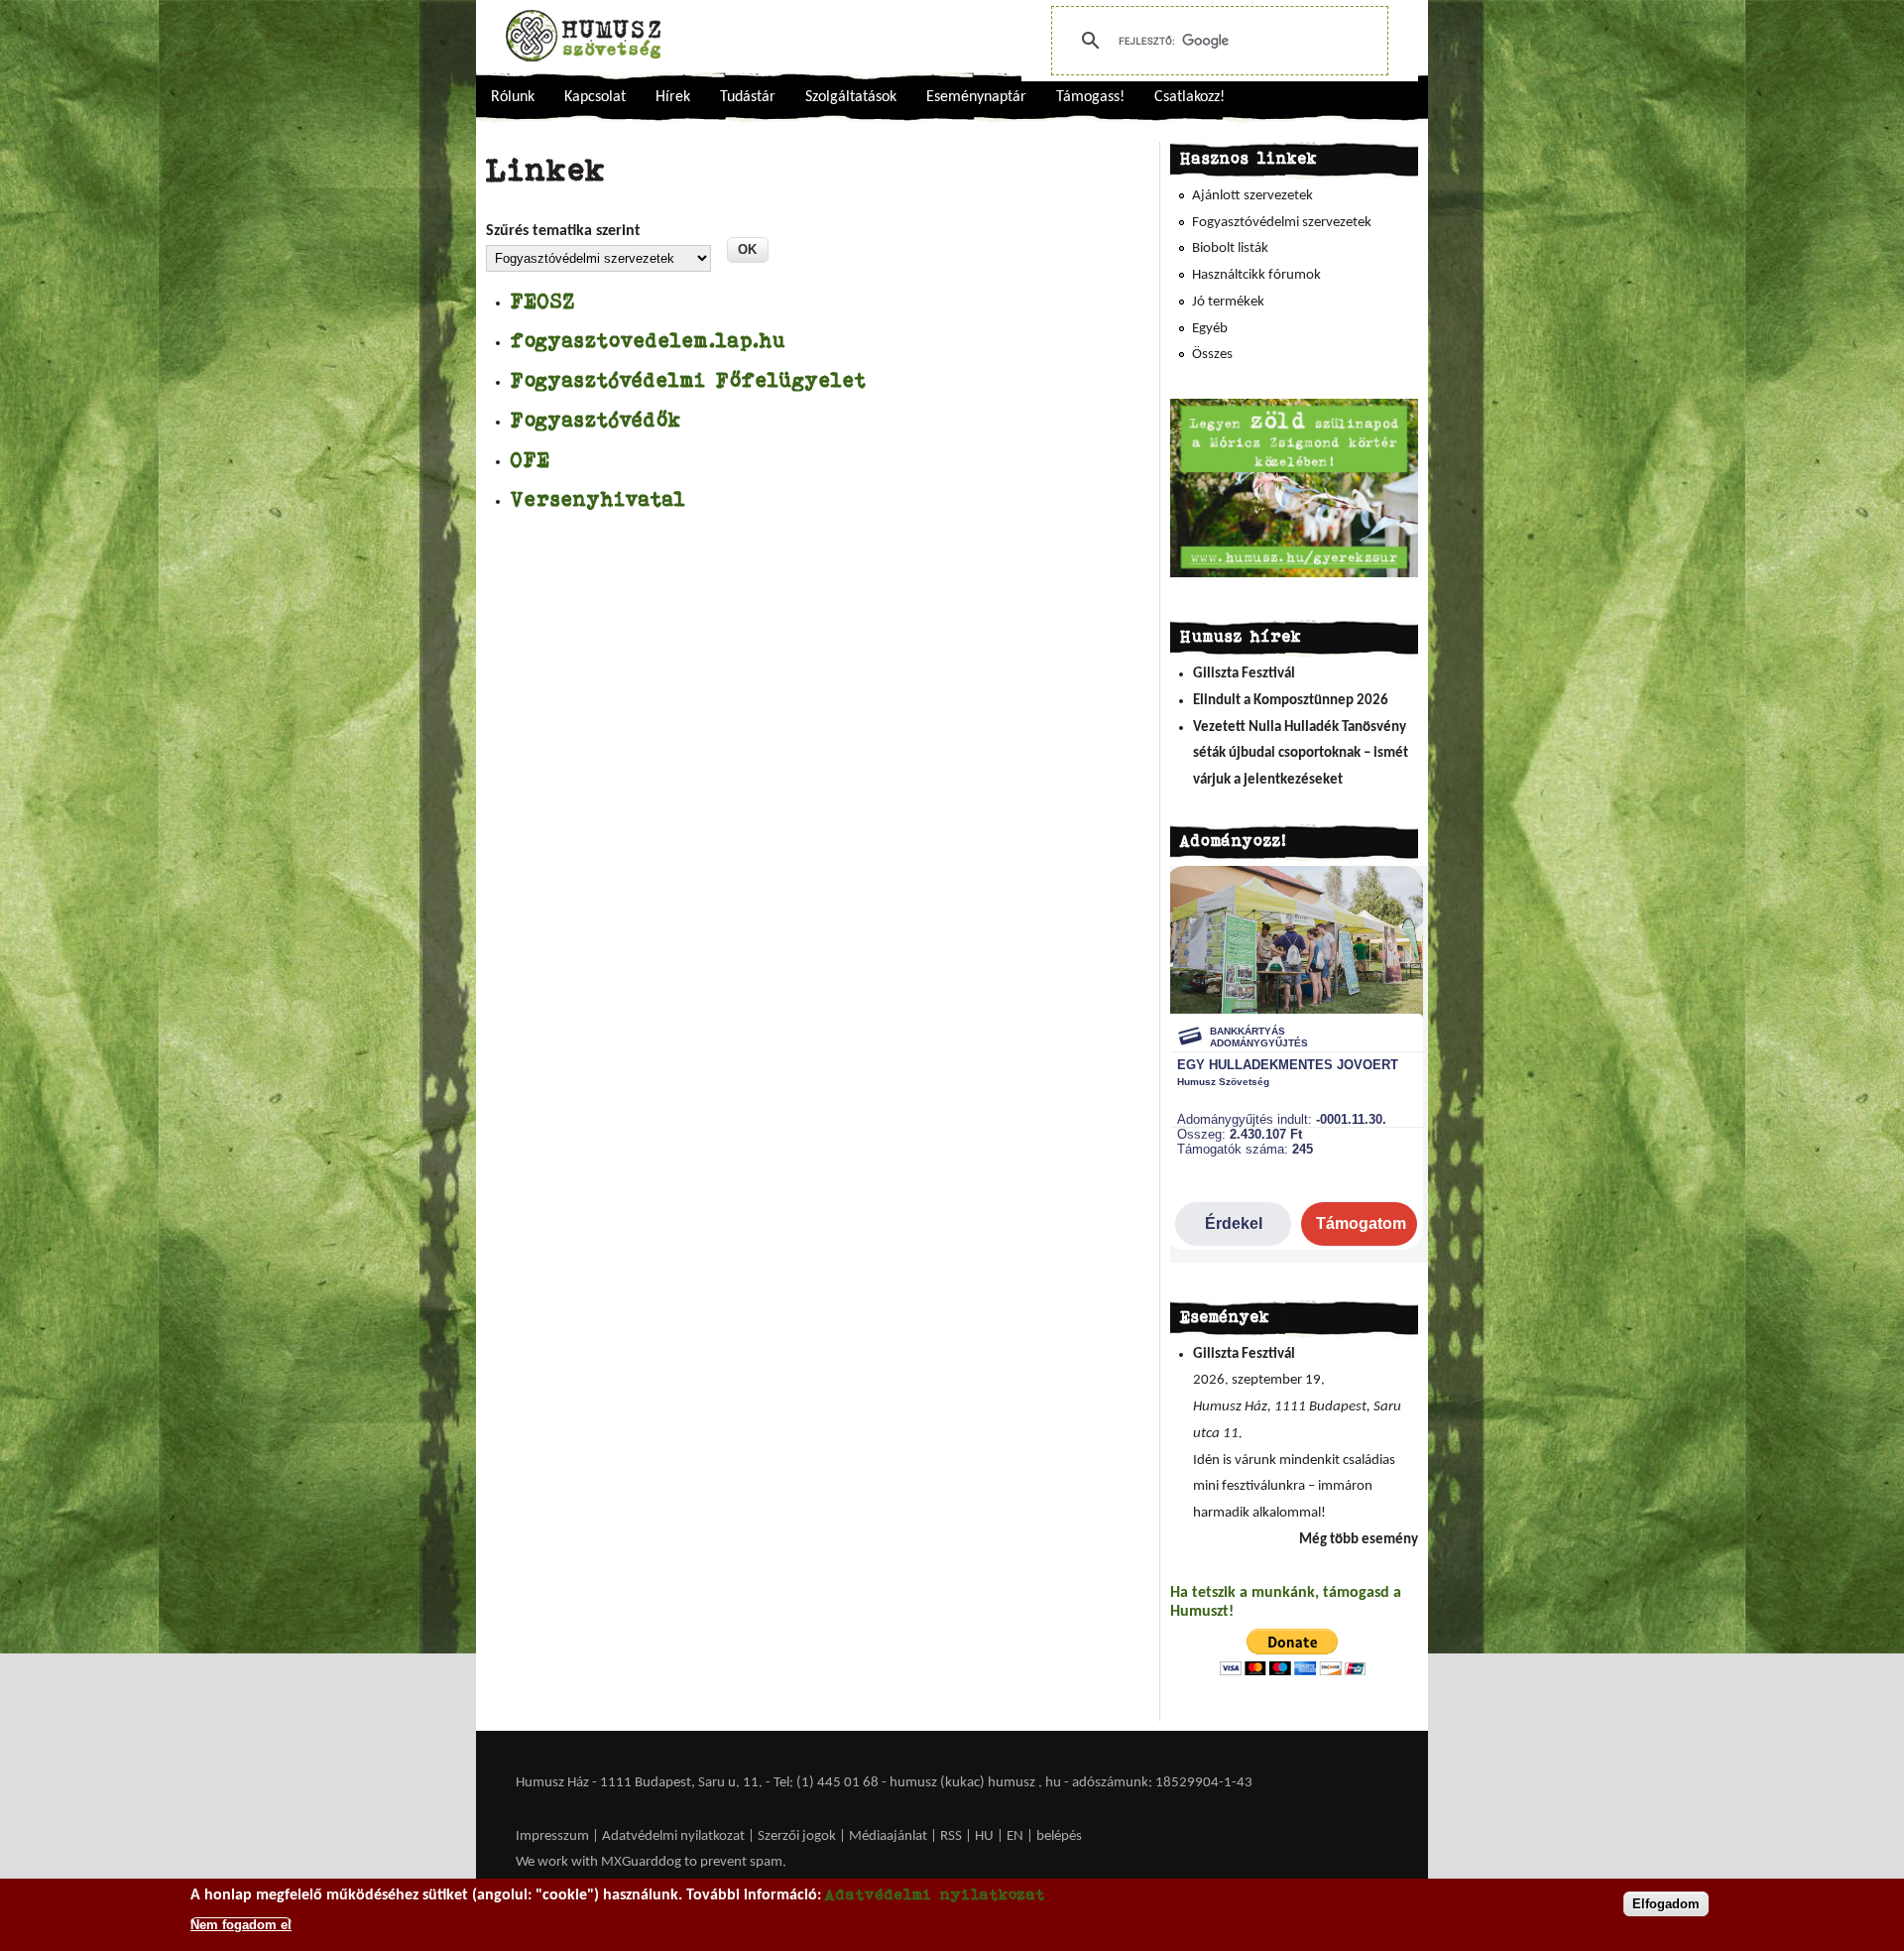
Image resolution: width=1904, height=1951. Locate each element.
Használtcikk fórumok (1256, 275)
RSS (951, 1836)
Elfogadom (1666, 1904)
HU (984, 1836)
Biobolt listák (1230, 248)
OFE (531, 459)
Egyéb (1210, 329)
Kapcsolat (595, 97)
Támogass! (1090, 97)
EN (1015, 1836)
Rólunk (513, 97)
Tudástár (748, 97)
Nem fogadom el (241, 1925)
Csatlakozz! (1190, 97)
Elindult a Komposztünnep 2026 (1291, 701)
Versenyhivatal (598, 498)
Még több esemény (1359, 1540)
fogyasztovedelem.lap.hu (649, 340)
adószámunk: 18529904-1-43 (1162, 1783)
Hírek (673, 97)
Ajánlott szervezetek (1252, 196)
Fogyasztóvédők (596, 419)
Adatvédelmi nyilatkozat (673, 1836)
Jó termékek (1228, 302)
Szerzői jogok (797, 1836)
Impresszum (552, 1836)
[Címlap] (583, 36)
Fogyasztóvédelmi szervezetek (1282, 223)
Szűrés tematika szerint (563, 231)
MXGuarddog (641, 1862)
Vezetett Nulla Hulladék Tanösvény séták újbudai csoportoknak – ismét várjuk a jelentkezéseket (1301, 754)
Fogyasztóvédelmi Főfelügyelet (689, 379)
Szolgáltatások (851, 97)
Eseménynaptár (976, 97)
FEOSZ (543, 300)
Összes (1212, 355)
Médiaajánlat (890, 1836)
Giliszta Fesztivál (1244, 674)
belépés (1059, 1836)
